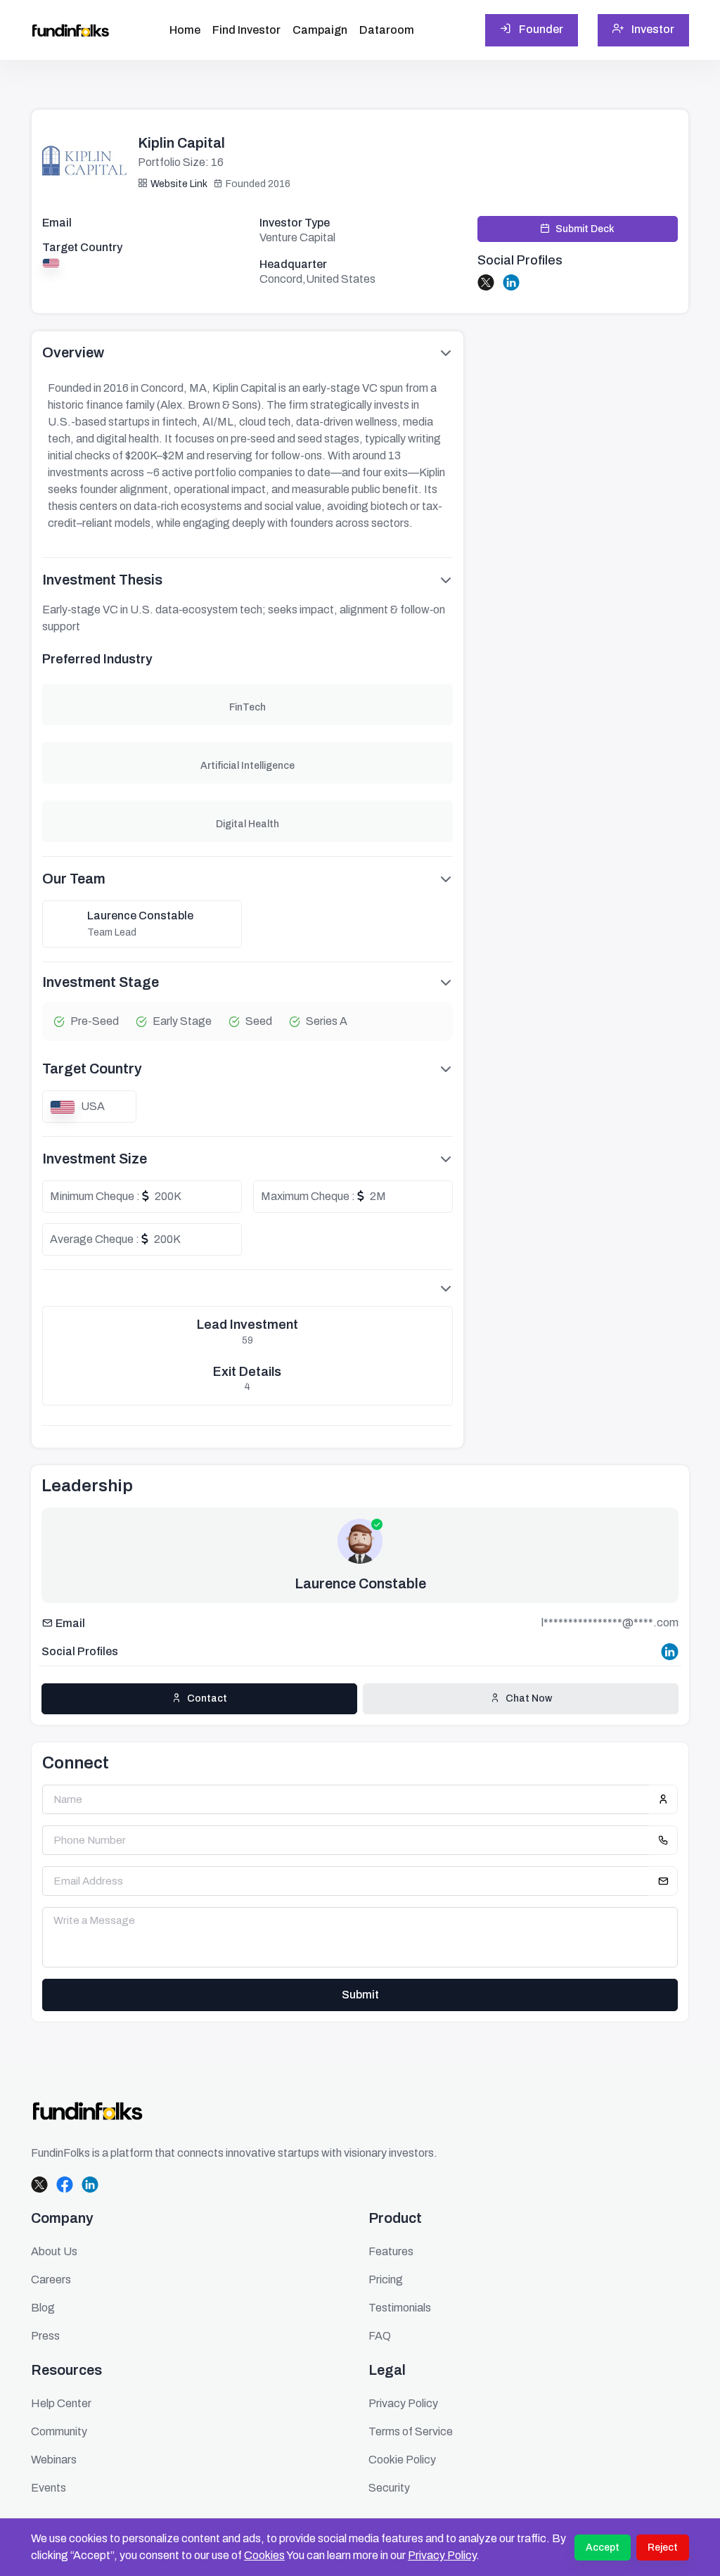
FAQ (380, 2336)
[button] (247, 1288)
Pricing (386, 2279)
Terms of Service (411, 2431)
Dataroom (387, 30)
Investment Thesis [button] (102, 580)
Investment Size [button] (95, 1159)
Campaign (320, 30)
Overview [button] (73, 352)
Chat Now (529, 1698)
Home (185, 30)
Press (45, 2336)
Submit (360, 1995)
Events (49, 2488)
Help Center (61, 2403)
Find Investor (246, 30)
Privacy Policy (442, 2555)
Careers (51, 2279)
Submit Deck (585, 229)
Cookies (264, 2555)
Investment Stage (101, 982)
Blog (43, 2308)
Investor (652, 29)
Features (391, 2251)
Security (389, 2488)
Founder (540, 29)
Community (59, 2431)
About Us (54, 2251)
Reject (663, 2548)
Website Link (179, 184)
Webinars (54, 2460)
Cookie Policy (402, 2460)
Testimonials (400, 2308)
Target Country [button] (92, 1069)
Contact (207, 1698)
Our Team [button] (74, 879)
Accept (603, 2548)
